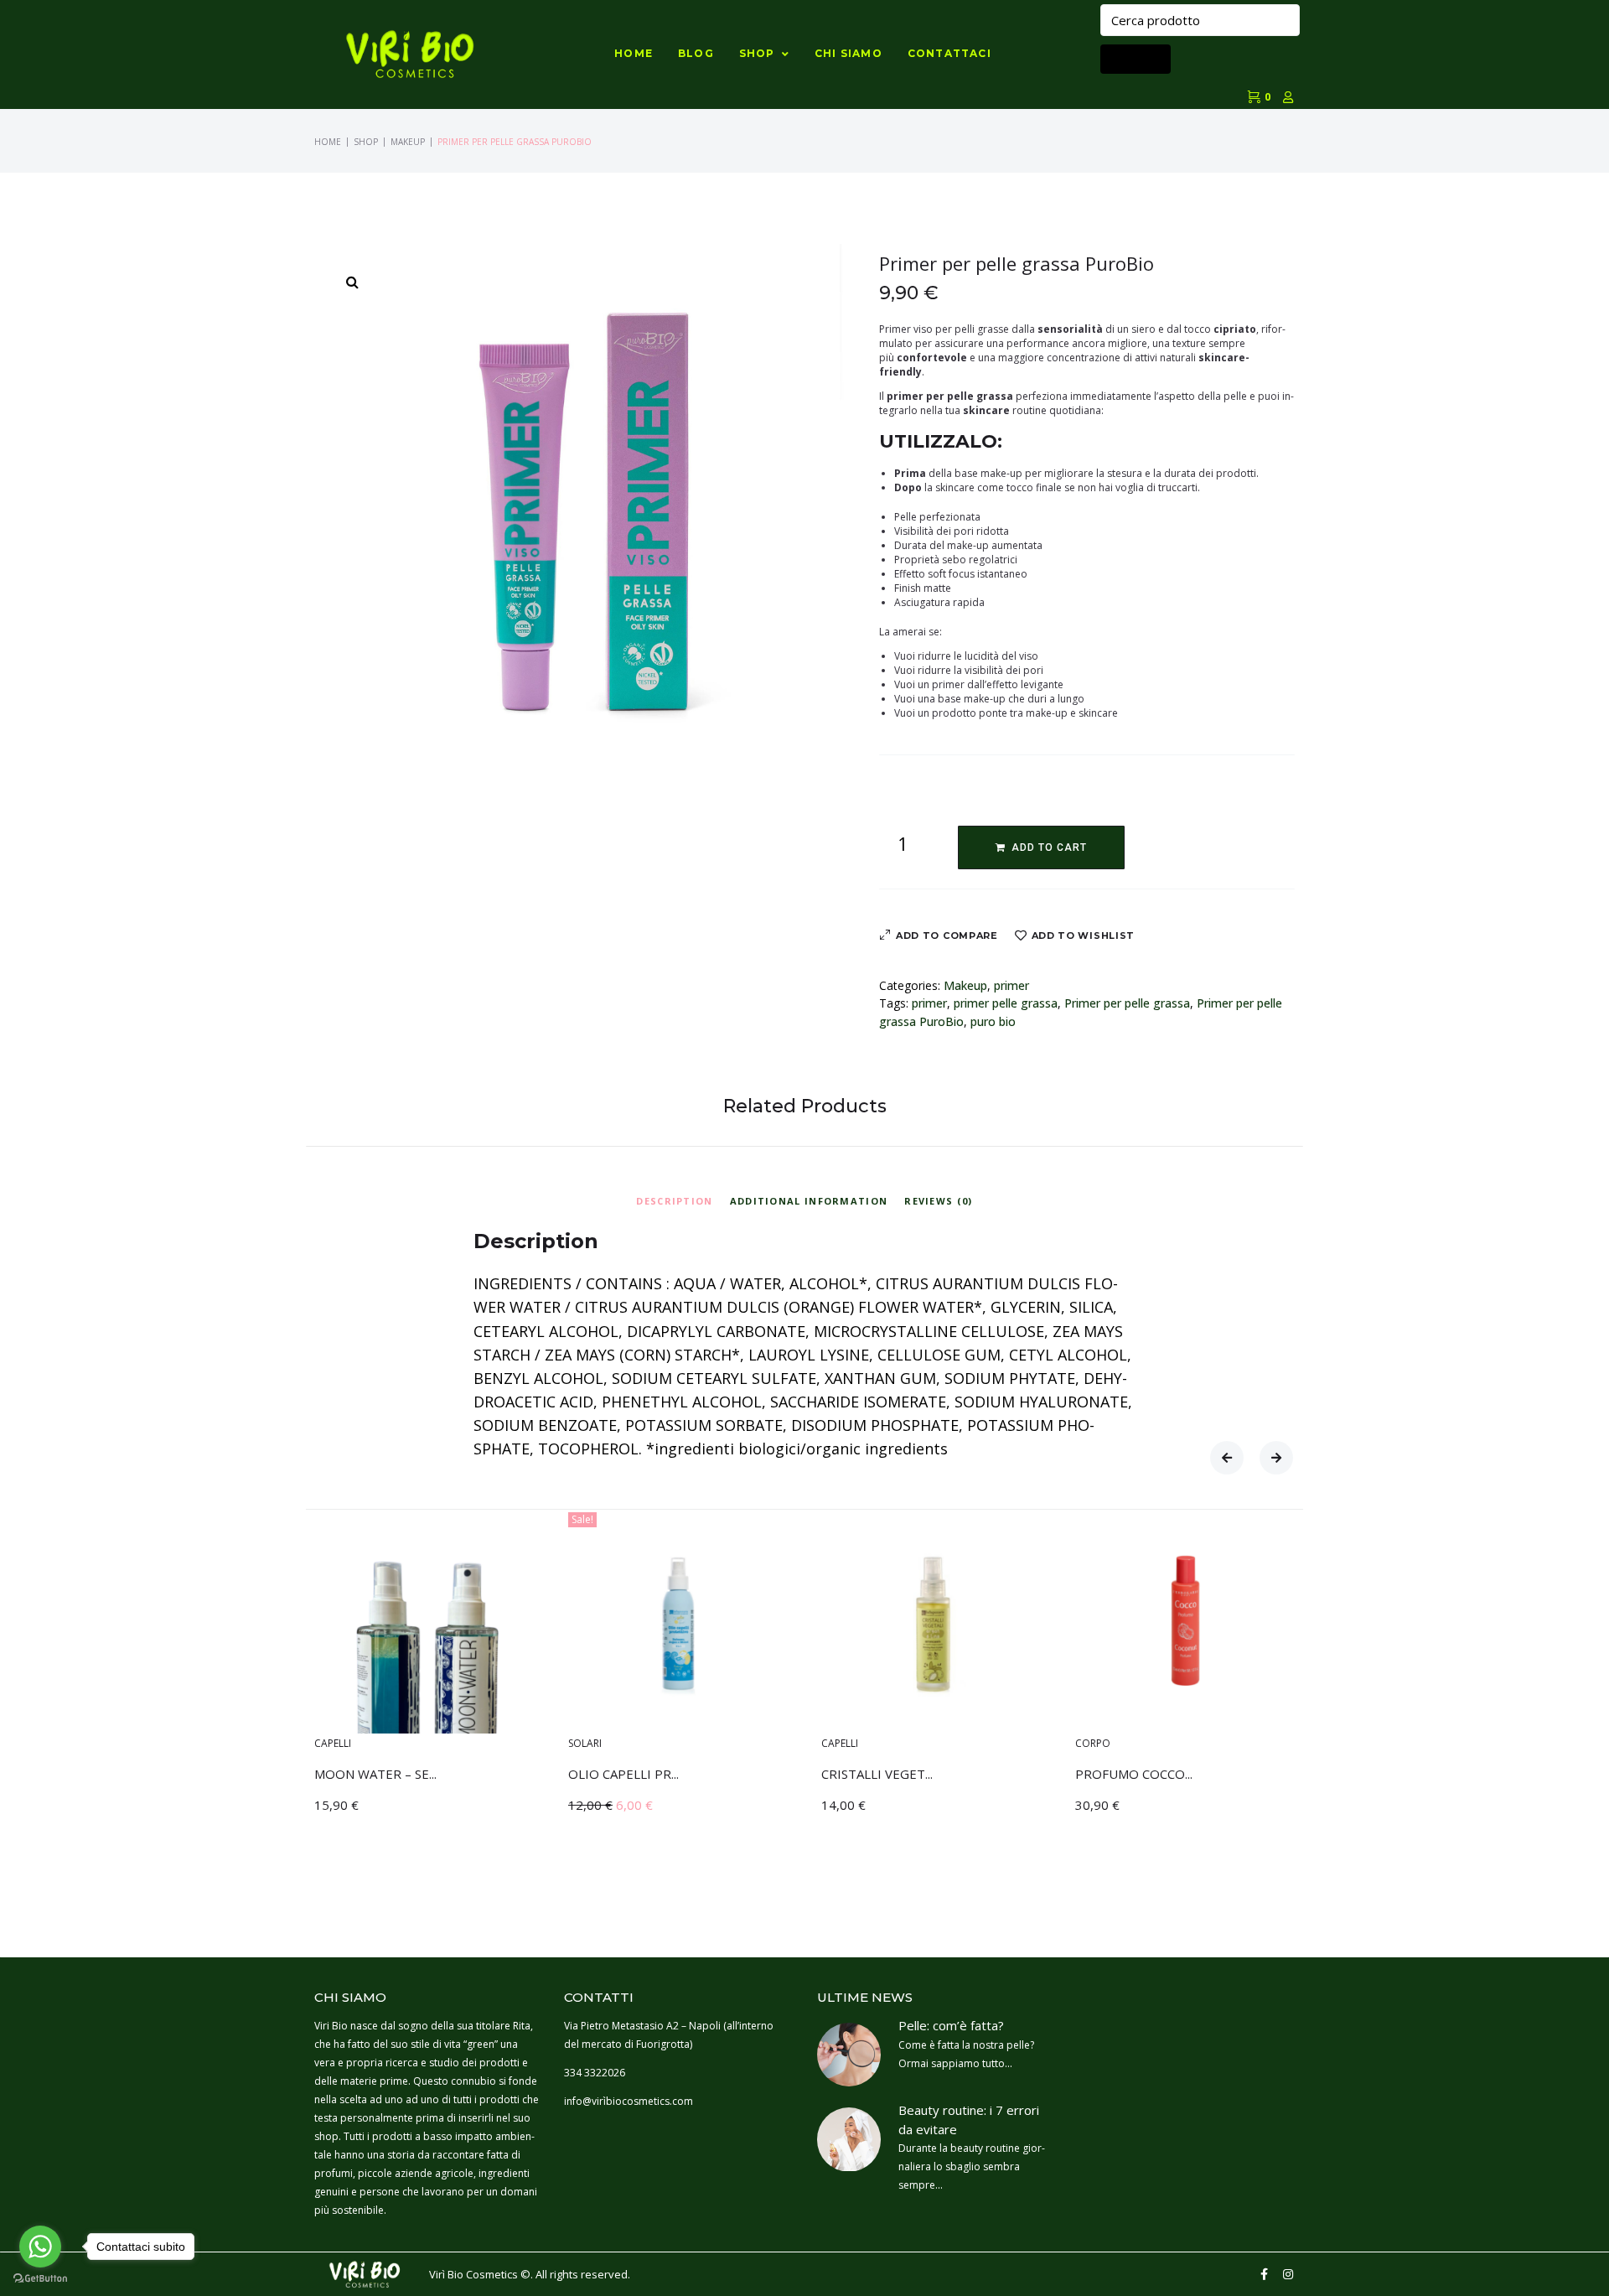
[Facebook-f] (1265, 2274)
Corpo (1093, 1742)
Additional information (809, 1201)
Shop (366, 142)
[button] (1227, 1458)
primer (1011, 985)
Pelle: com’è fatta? (951, 2025)
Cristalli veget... (877, 1773)
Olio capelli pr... (623, 1773)
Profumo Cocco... (1134, 1773)
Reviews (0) (938, 1201)
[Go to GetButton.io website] (40, 2279)
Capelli (333, 1742)
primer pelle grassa (1006, 1003)
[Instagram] (1288, 2274)
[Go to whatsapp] (40, 2247)
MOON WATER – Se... (375, 1773)
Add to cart (1049, 847)
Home (328, 142)
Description (674, 1201)
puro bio (993, 1021)
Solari (585, 1742)
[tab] (674, 1199)
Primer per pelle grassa (1127, 1003)
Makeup (408, 142)
